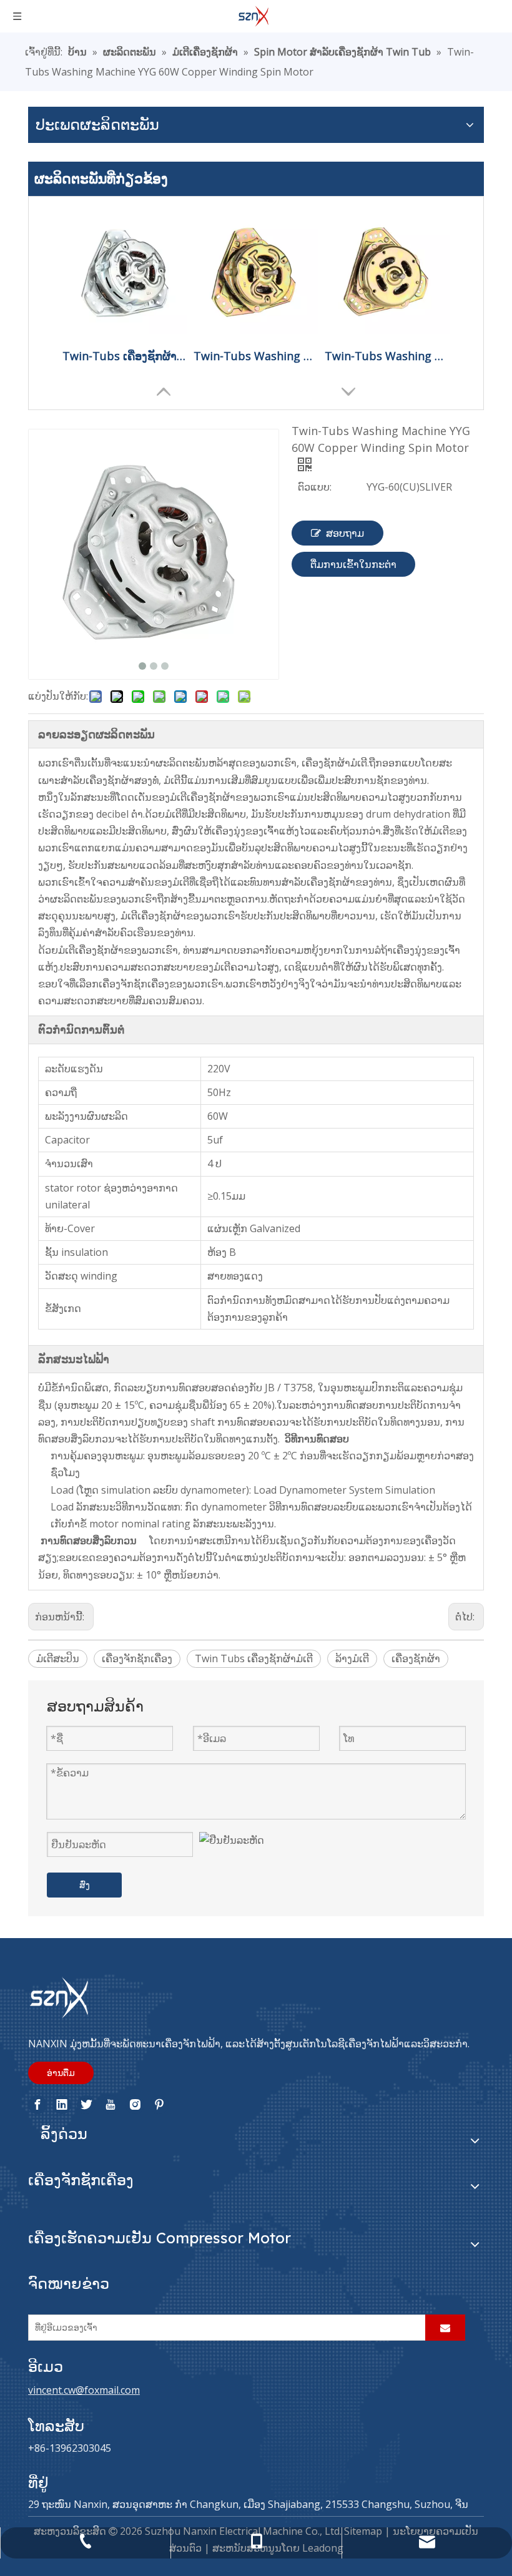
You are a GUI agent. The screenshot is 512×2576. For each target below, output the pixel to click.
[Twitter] (86, 2105)
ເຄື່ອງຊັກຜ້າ (416, 1658)
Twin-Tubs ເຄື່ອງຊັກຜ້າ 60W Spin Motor (125, 356)
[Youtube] (111, 2105)
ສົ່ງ (85, 1885)
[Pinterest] (159, 2105)
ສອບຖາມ (345, 533)
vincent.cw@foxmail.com (84, 2390)
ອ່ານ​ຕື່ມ (61, 2073)
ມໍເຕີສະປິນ (58, 1658)
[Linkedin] (62, 2105)
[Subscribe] (445, 2328)
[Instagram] (135, 2105)
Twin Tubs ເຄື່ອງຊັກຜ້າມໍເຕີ (254, 1658)
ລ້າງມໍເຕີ (352, 1658)
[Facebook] (37, 2105)
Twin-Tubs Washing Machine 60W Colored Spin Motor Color (256, 356)
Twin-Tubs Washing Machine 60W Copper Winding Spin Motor (387, 356)
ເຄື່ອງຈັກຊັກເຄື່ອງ (137, 1658)
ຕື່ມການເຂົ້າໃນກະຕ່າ (353, 564)
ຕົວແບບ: (315, 487)
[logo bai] (59, 1998)
